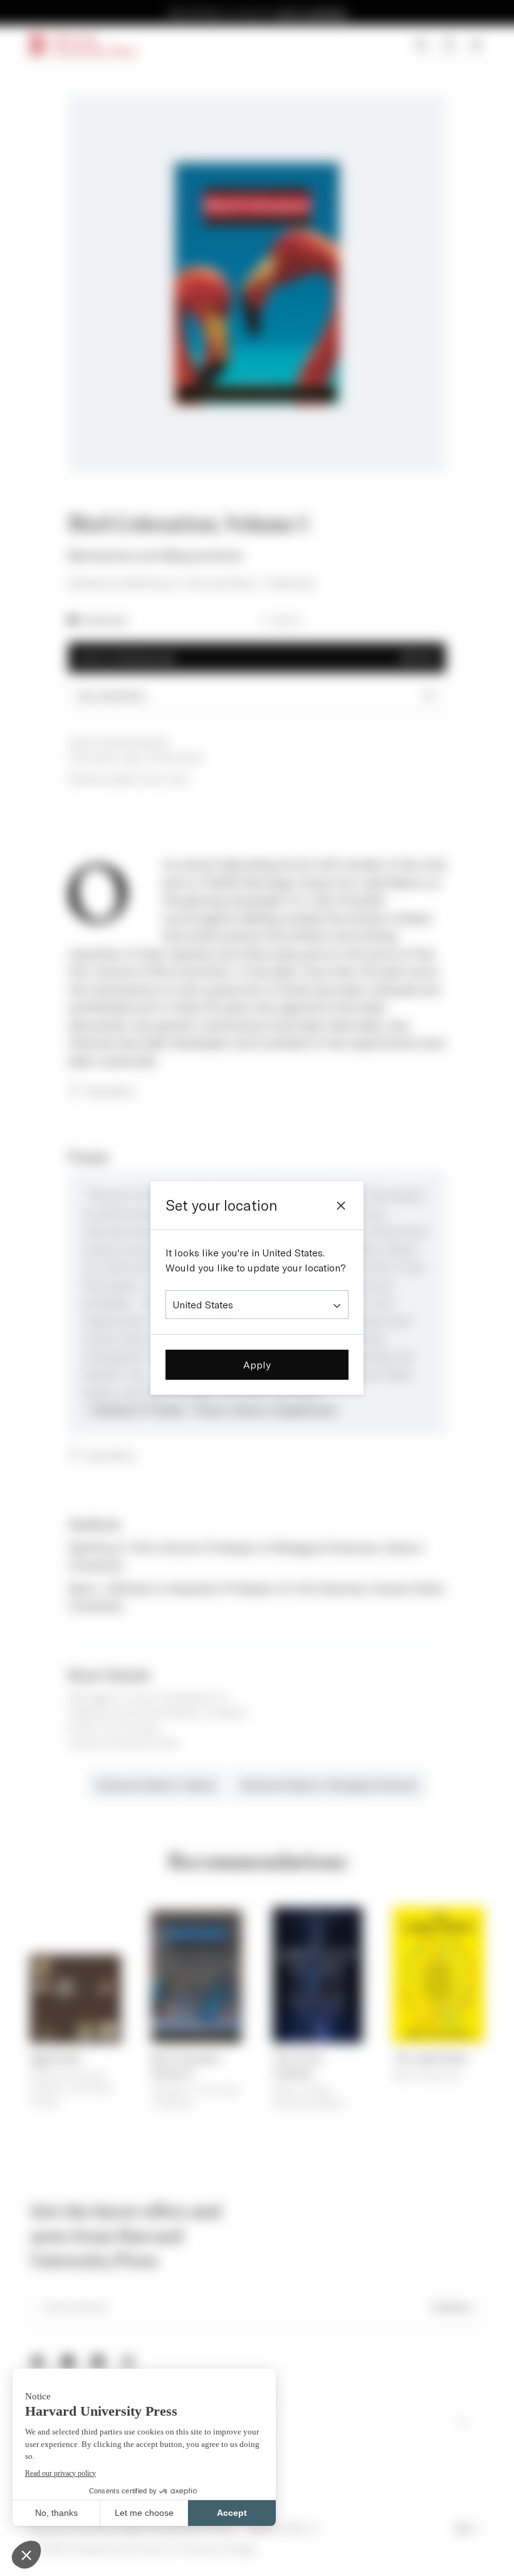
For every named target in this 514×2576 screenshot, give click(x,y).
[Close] (341, 1206)
